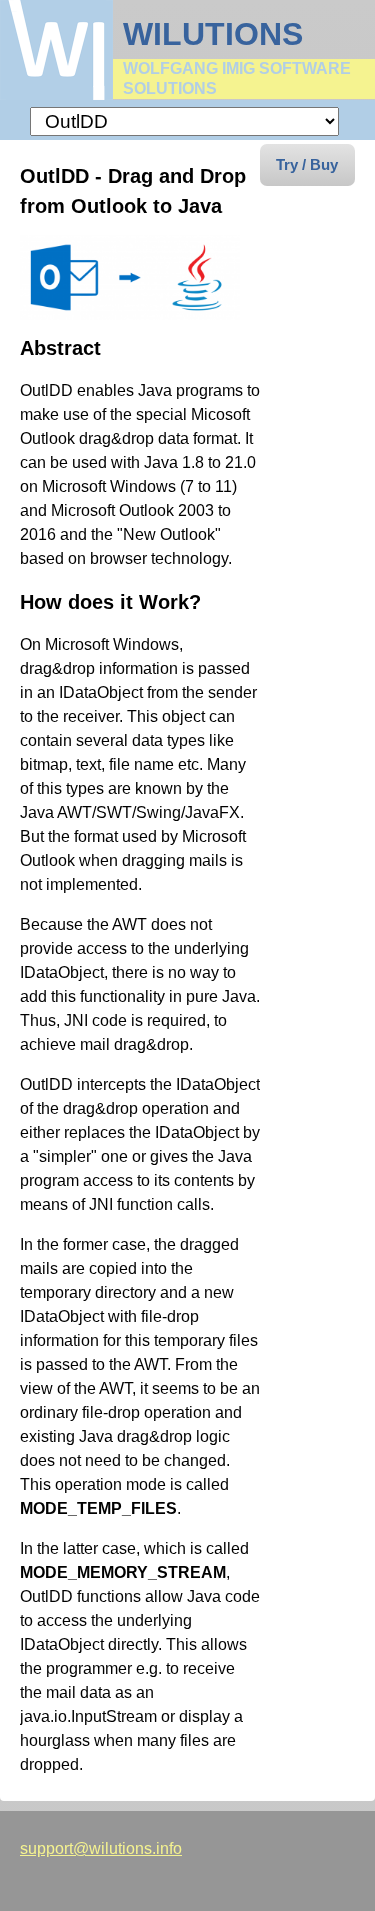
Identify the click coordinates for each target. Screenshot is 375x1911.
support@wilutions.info (101, 1848)
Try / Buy (307, 164)
